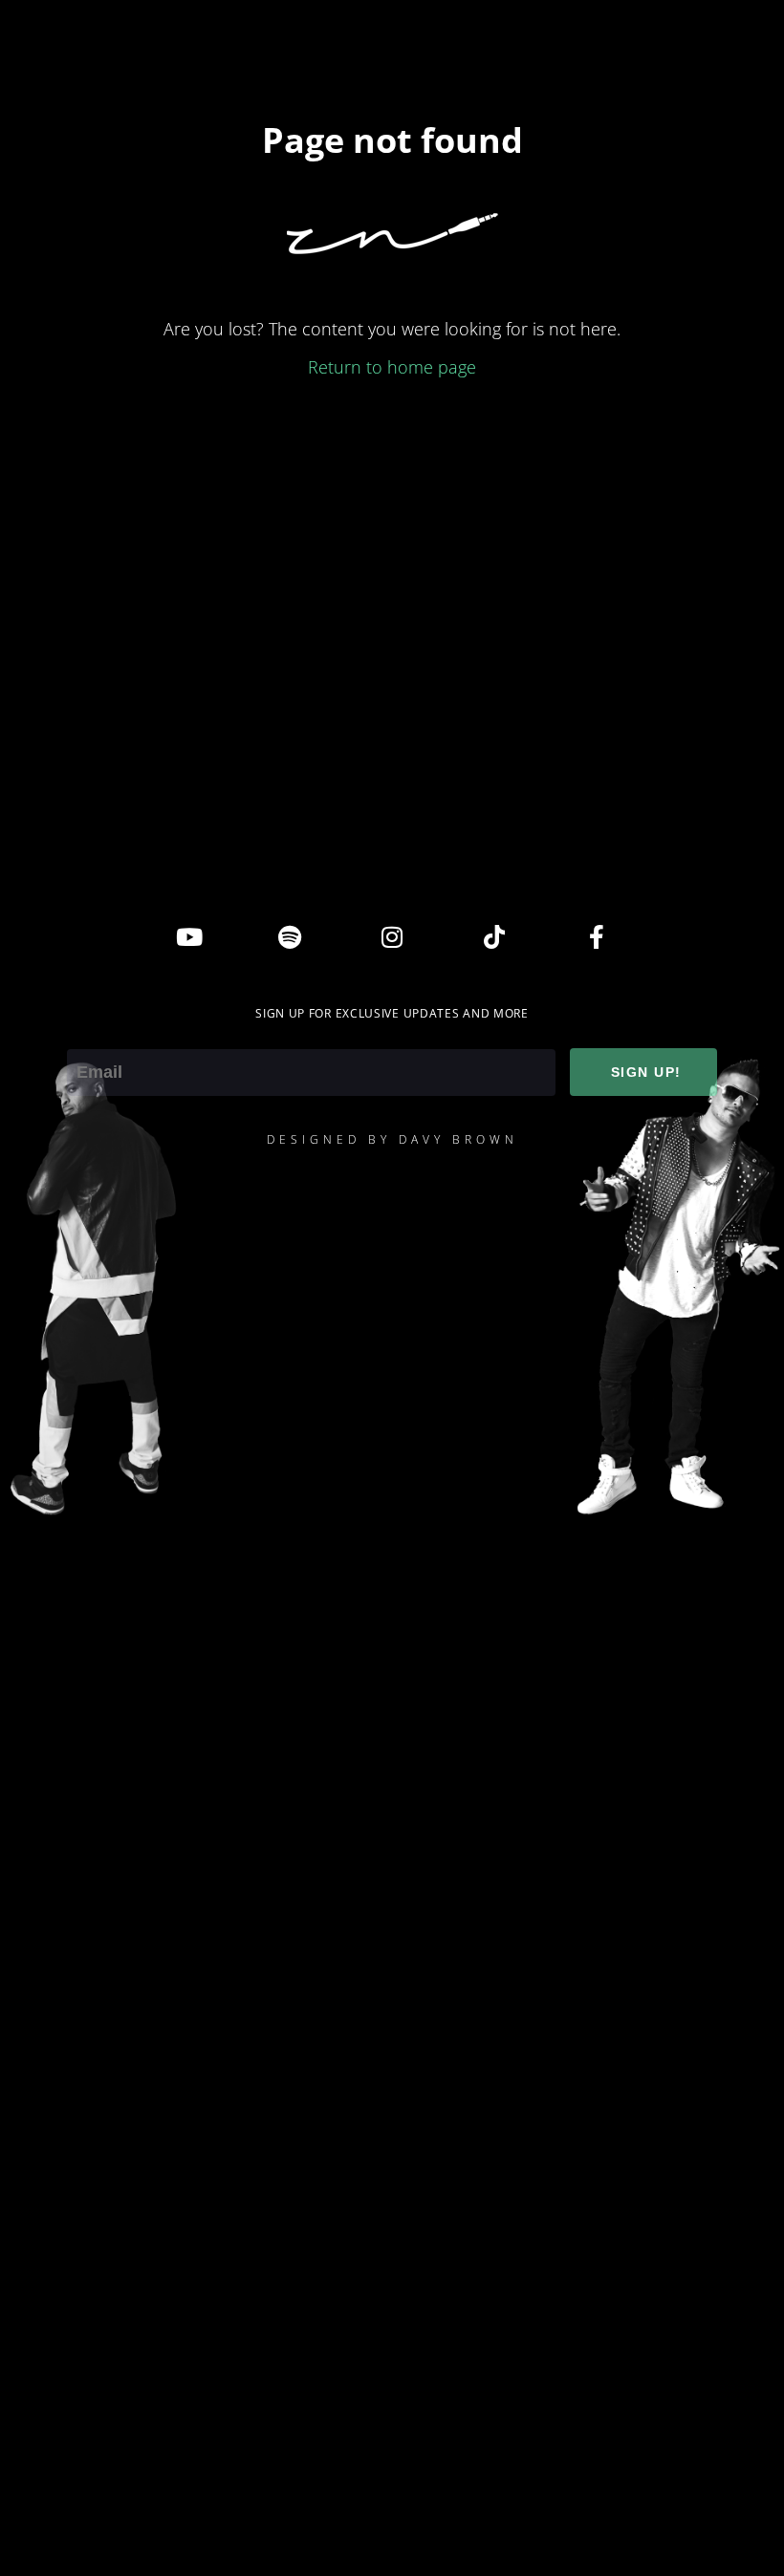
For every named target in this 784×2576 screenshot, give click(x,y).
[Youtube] (187, 936)
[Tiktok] (494, 936)
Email (88, 1036)
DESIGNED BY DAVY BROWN (392, 1139)
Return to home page (392, 367)
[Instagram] (392, 936)
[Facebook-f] (597, 936)
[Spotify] (290, 936)
